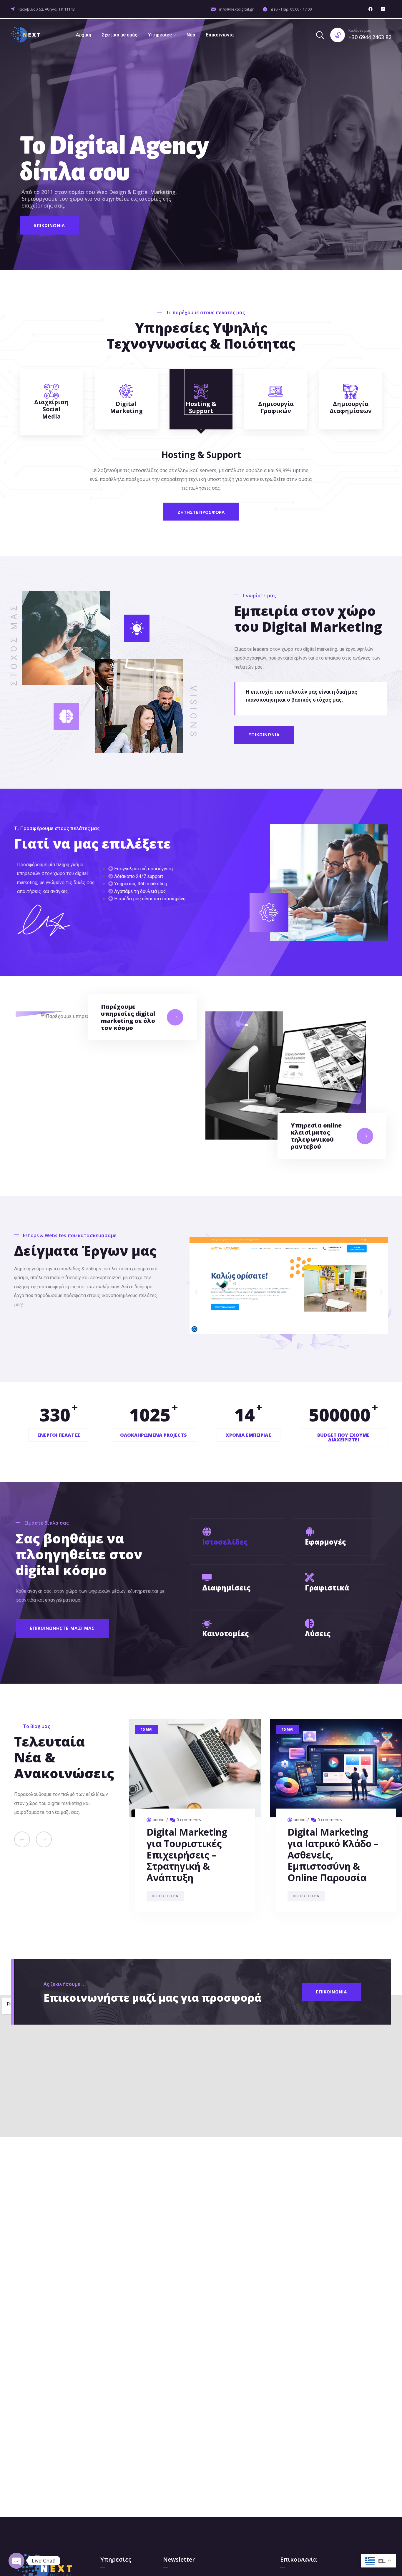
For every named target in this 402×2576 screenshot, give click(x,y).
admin (159, 1820)
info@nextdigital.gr (236, 9)
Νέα (191, 35)
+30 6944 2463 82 (370, 37)
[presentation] (22, 1839)
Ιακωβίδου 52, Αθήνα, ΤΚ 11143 (46, 9)
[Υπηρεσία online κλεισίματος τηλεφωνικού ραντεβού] (365, 1136)
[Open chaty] (16, 2561)
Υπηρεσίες (160, 35)
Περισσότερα (165, 1873)
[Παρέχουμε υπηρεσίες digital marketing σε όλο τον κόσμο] (175, 1017)
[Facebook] (371, 9)
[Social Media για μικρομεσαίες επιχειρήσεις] (336, 1768)
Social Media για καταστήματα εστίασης (184, 1843)
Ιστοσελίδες (225, 1542)
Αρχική (84, 35)
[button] (196, 1292)
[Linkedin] (383, 9)
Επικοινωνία (220, 35)
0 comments (189, 1820)
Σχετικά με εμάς (120, 35)
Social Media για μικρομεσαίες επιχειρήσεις (325, 1843)
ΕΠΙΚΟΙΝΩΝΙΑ (50, 225)
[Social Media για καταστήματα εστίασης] (195, 1768)
